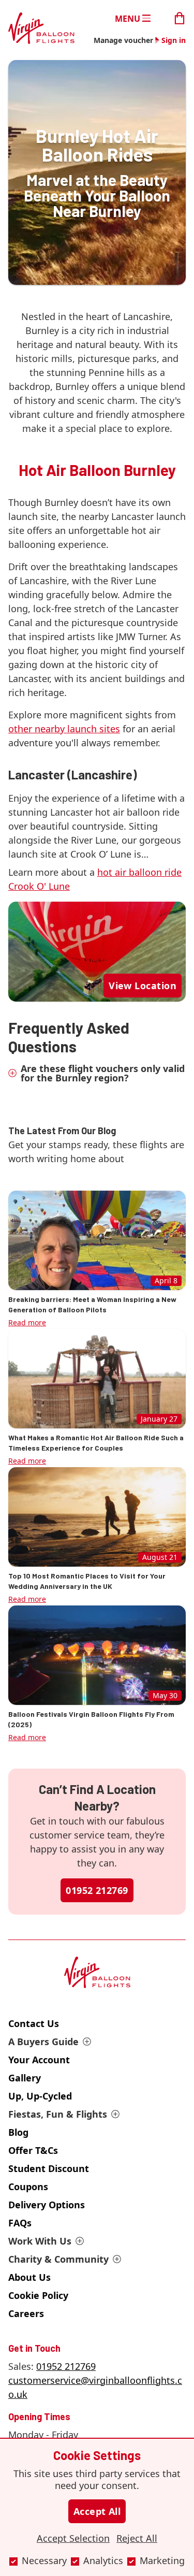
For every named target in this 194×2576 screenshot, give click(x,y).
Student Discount (49, 2168)
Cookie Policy (38, 2295)
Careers (26, 2313)
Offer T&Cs (33, 2150)
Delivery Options (47, 2205)
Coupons (28, 2187)
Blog (18, 2132)
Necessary (44, 2560)
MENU (128, 18)
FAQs (20, 2223)
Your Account (39, 2060)
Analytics (103, 2560)
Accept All (97, 2511)
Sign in (174, 40)
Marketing (162, 2560)
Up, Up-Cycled (40, 2096)
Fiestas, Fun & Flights (58, 2114)
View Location (143, 986)
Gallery (25, 2078)
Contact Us (34, 2023)
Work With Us (40, 2241)
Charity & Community (58, 2259)
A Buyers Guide (43, 2042)
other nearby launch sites (64, 729)
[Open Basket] (180, 17)
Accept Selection (73, 2538)
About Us (29, 2277)
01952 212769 (97, 1890)
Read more (27, 1322)
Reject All (137, 2538)
